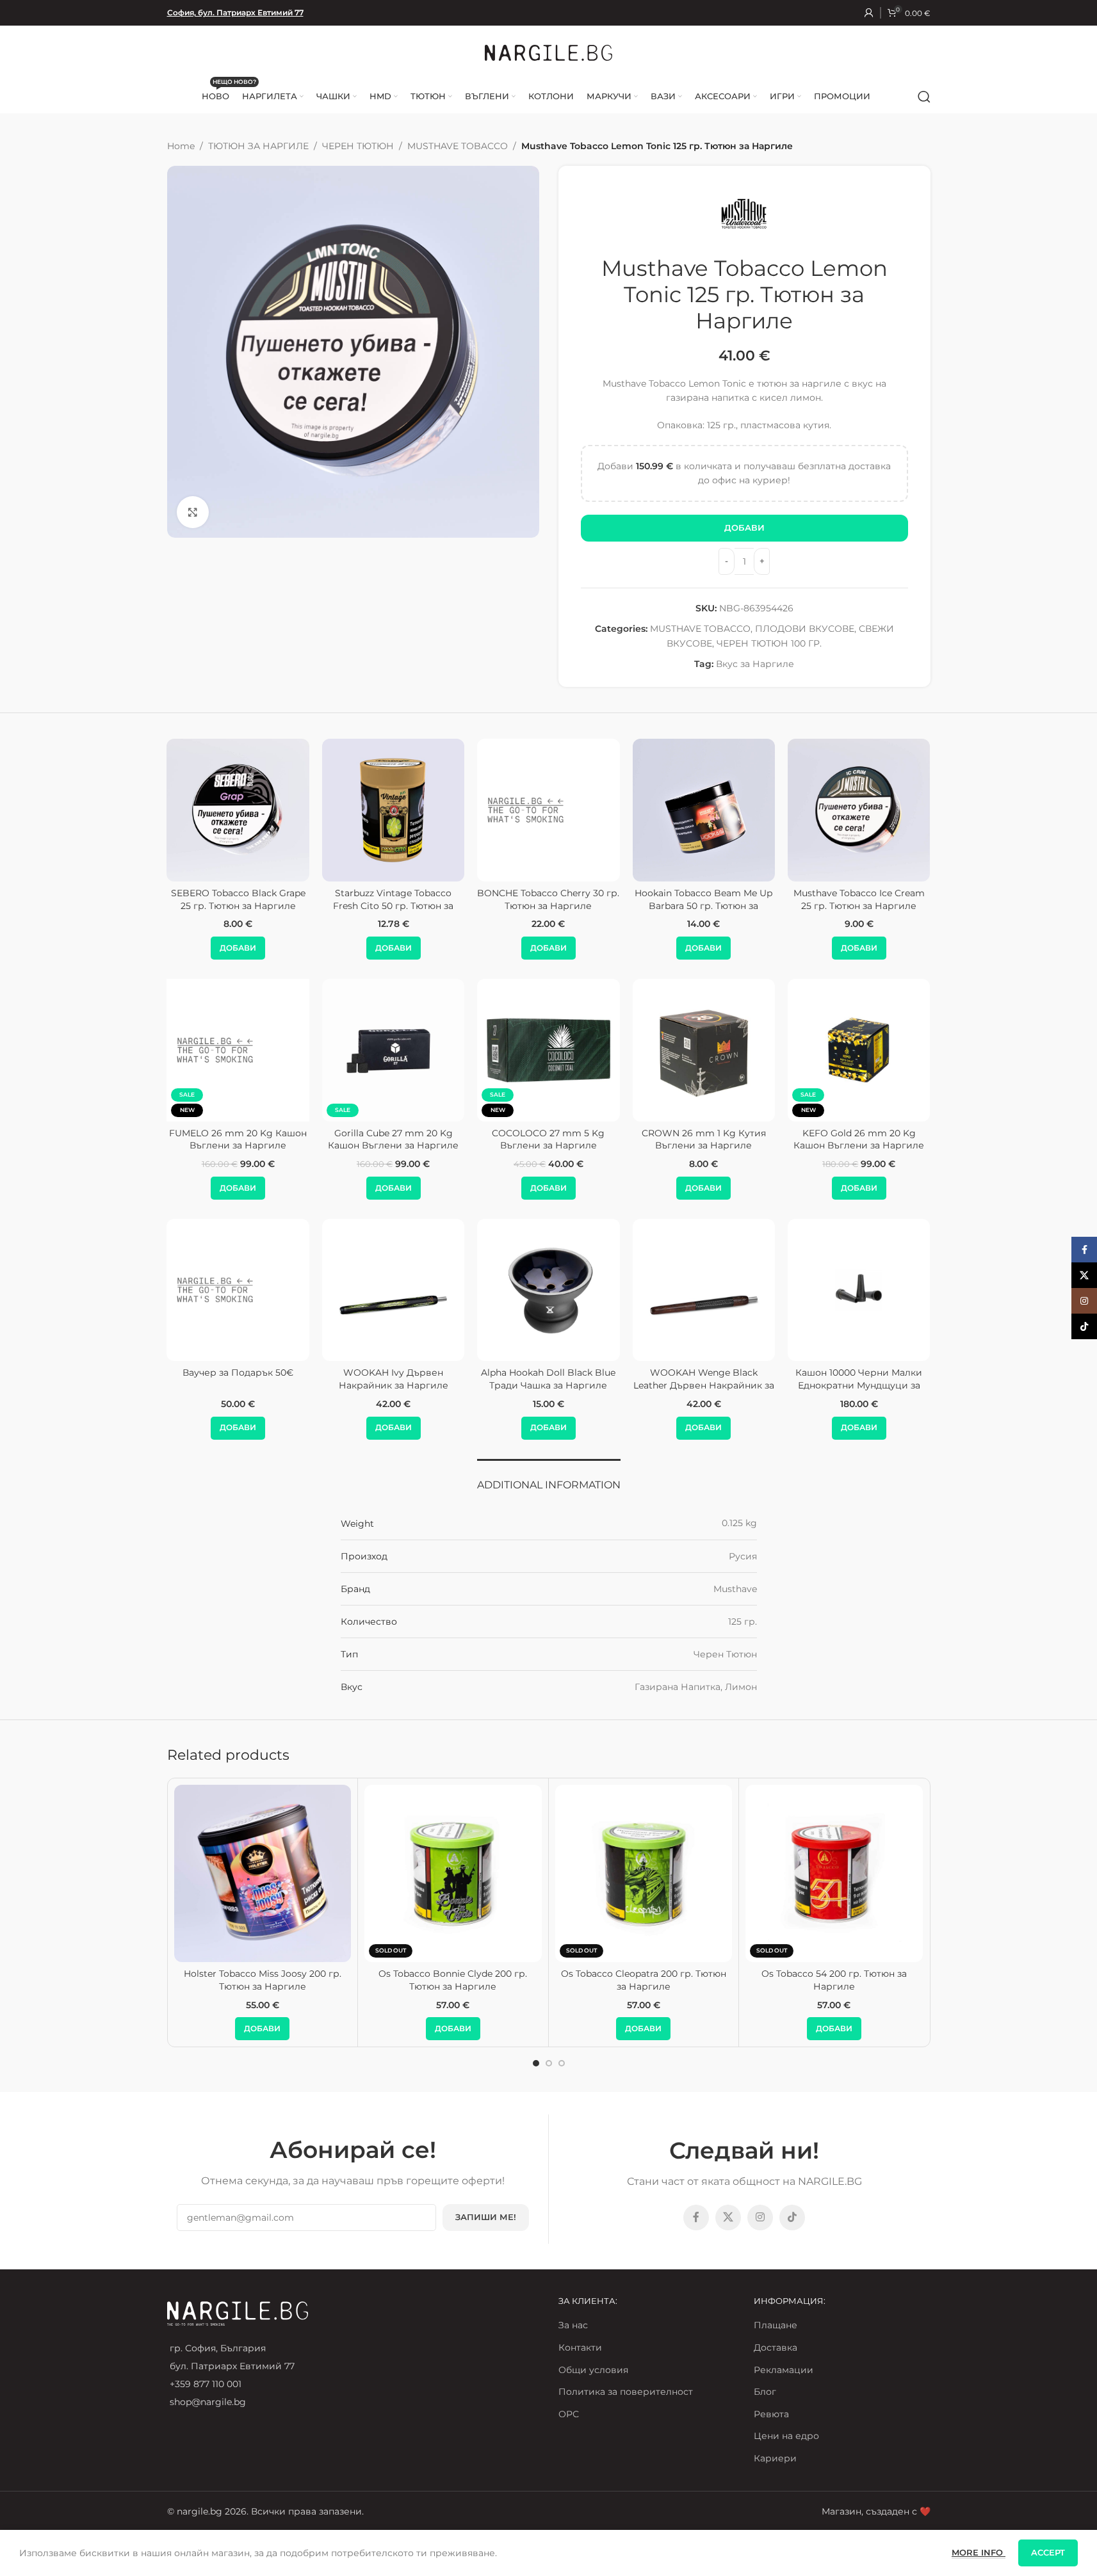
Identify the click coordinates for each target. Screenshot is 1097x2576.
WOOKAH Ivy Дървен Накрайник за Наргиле (394, 1379)
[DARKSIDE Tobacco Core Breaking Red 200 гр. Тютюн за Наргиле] (572, 810)
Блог (765, 2392)
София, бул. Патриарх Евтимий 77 (235, 12)
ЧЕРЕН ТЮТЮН (358, 146)
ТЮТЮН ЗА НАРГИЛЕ (258, 146)
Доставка (776, 2347)
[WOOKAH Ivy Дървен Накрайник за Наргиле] (393, 1290)
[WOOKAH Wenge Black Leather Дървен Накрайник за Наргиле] (704, 1290)
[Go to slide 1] (536, 2063)
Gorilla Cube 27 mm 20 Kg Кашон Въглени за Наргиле (393, 1139)
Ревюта (771, 2414)
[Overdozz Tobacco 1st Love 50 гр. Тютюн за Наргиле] (727, 810)
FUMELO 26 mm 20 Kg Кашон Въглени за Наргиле (238, 1139)
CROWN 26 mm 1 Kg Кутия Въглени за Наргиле (704, 1139)
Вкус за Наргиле (755, 664)
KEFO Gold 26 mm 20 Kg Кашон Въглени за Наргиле (859, 1139)
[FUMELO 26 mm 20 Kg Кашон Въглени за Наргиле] (238, 1050)
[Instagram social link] (760, 2218)
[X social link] (728, 2218)
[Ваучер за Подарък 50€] (238, 1290)
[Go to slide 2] (549, 2063)
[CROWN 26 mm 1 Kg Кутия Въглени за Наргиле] (704, 1050)
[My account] (869, 13)
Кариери (775, 2458)
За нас (573, 2325)
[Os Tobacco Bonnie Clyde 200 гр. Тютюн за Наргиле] (453, 1873)
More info (979, 2552)
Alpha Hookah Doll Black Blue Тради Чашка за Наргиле (548, 1379)
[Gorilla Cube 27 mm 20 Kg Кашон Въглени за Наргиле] (393, 1050)
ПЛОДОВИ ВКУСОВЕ (805, 629)
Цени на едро (786, 2436)
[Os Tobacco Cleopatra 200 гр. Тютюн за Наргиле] (644, 1873)
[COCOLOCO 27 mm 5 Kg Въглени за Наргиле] (548, 1050)
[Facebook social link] (696, 2218)
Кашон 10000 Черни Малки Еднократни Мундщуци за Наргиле (859, 1385)
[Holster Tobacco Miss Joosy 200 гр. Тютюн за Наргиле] (263, 1873)
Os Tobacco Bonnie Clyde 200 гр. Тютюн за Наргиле (453, 1980)
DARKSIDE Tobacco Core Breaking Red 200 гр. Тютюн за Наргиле (573, 906)
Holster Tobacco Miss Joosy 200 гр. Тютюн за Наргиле (263, 1980)
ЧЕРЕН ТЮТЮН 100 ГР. (769, 643)
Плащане (776, 2325)
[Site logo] (549, 52)
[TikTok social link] (792, 2218)
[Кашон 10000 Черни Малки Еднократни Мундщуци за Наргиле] (859, 1290)
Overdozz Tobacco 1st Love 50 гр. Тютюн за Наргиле (727, 899)
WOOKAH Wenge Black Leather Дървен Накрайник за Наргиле (704, 1385)
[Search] (924, 97)
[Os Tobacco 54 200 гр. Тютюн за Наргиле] (834, 1873)
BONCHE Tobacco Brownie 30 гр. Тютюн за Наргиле (262, 899)
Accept (1048, 2552)
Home (181, 146)
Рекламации (784, 2370)
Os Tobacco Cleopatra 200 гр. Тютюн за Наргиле (644, 1980)
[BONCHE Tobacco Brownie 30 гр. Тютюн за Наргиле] (262, 810)
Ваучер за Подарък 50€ (238, 1373)
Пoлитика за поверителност (626, 2392)
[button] (262, 948)
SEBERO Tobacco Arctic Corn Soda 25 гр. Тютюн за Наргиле (883, 899)
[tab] (549, 1478)
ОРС (569, 2414)
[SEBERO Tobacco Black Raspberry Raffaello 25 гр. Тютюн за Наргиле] (417, 810)
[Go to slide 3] (562, 2063)
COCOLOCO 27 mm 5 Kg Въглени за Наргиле (548, 1139)
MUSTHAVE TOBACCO (458, 146)
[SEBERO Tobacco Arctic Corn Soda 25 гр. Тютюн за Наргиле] (882, 810)
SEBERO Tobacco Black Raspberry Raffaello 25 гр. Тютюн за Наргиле (417, 906)
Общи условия (593, 2370)
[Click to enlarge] (193, 512)
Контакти (580, 2347)
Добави (744, 527)
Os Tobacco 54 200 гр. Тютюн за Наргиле (834, 1980)
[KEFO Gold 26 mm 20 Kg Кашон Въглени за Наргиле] (859, 1050)
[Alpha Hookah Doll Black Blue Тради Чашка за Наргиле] (548, 1290)
